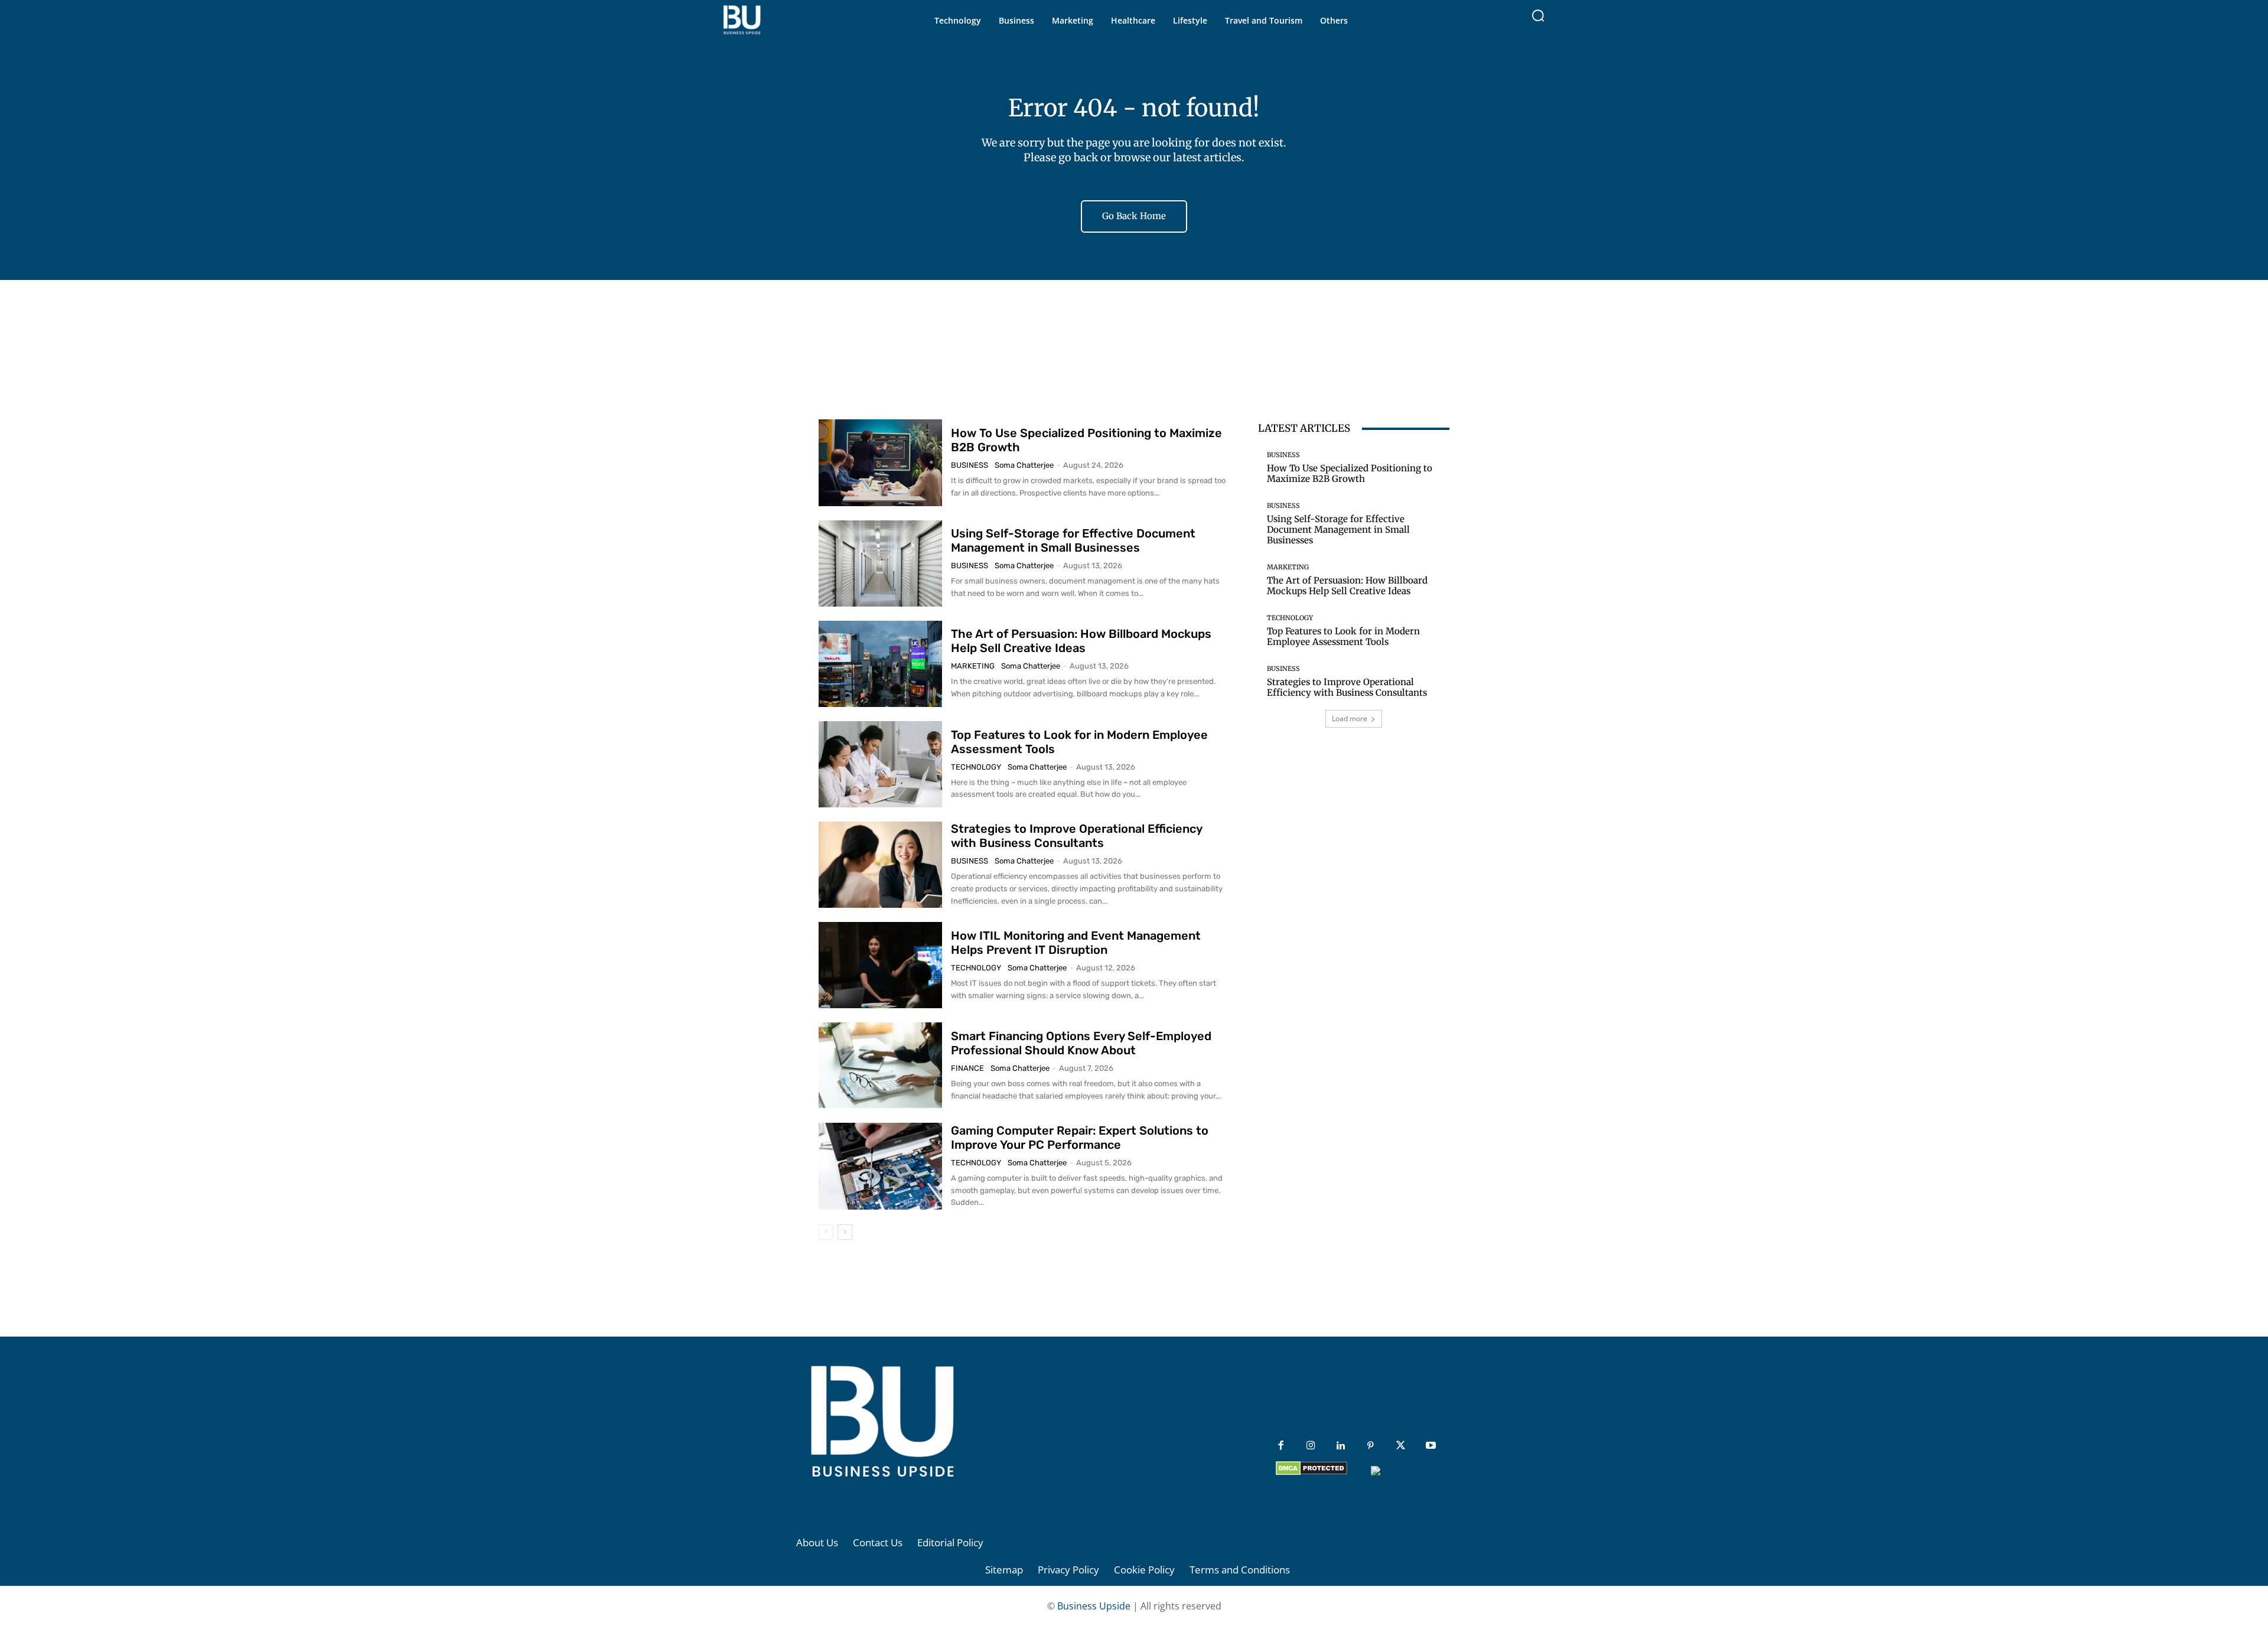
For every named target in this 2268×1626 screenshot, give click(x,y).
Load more (1350, 718)
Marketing (973, 666)
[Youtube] (1431, 1446)
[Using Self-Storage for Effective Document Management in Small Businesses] (880, 563)
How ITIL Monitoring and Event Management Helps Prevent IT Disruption (1076, 943)
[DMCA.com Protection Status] (1311, 1472)
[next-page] (845, 1232)
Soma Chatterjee (1024, 465)
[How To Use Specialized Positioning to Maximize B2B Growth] (880, 462)
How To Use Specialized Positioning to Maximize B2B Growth (1350, 473)
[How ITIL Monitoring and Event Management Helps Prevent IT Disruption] (880, 965)
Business (970, 465)
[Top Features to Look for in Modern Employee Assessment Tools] (880, 764)
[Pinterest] (1371, 1446)
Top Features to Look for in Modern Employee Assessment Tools (1343, 636)
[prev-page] (826, 1232)
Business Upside (1094, 1606)
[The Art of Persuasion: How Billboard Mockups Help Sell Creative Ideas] (880, 664)
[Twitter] (1401, 1446)
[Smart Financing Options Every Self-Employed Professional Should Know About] (880, 1065)
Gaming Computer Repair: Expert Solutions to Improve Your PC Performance (1080, 1138)
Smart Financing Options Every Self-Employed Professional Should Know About (1081, 1043)
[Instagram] (1311, 1446)
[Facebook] (1281, 1446)
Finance (967, 1068)
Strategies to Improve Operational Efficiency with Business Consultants (1077, 836)
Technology (976, 767)
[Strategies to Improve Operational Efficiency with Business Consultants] (880, 865)
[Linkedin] (1341, 1446)
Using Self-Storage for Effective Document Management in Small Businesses (1073, 540)
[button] (1538, 15)
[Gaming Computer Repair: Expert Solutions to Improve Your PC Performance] (880, 1166)
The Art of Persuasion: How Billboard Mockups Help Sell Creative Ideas (1081, 641)
